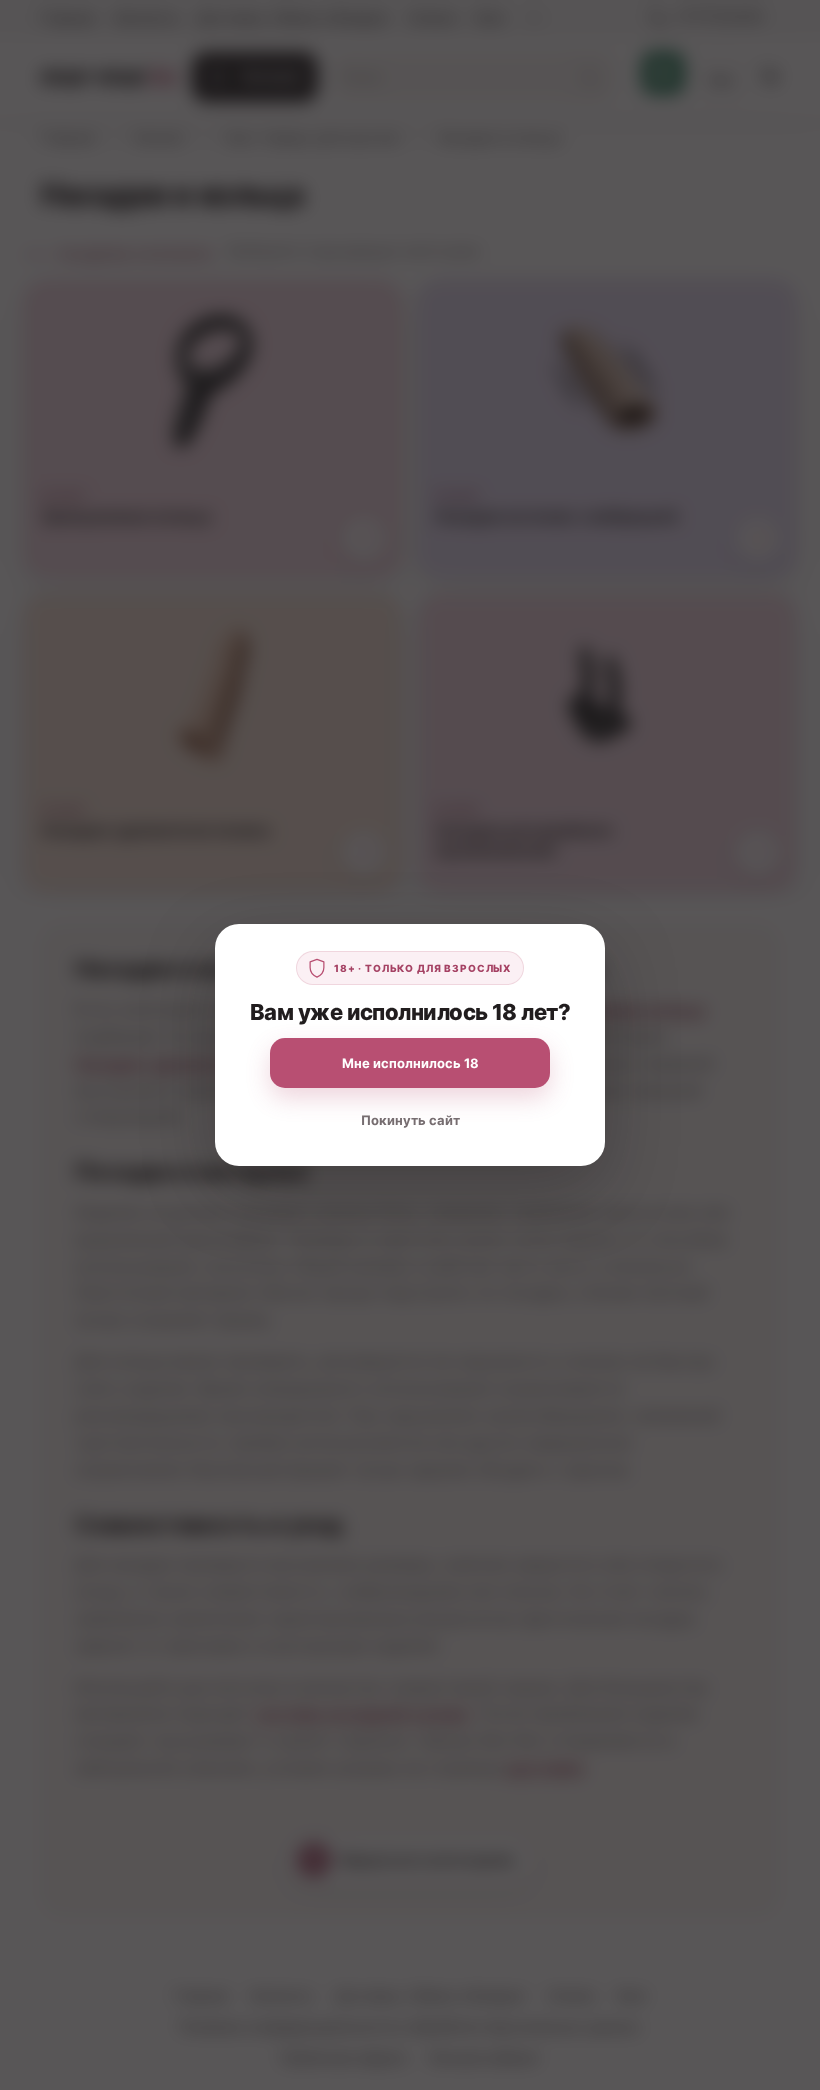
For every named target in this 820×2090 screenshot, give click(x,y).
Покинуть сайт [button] (410, 1120)
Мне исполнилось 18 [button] (410, 1063)
